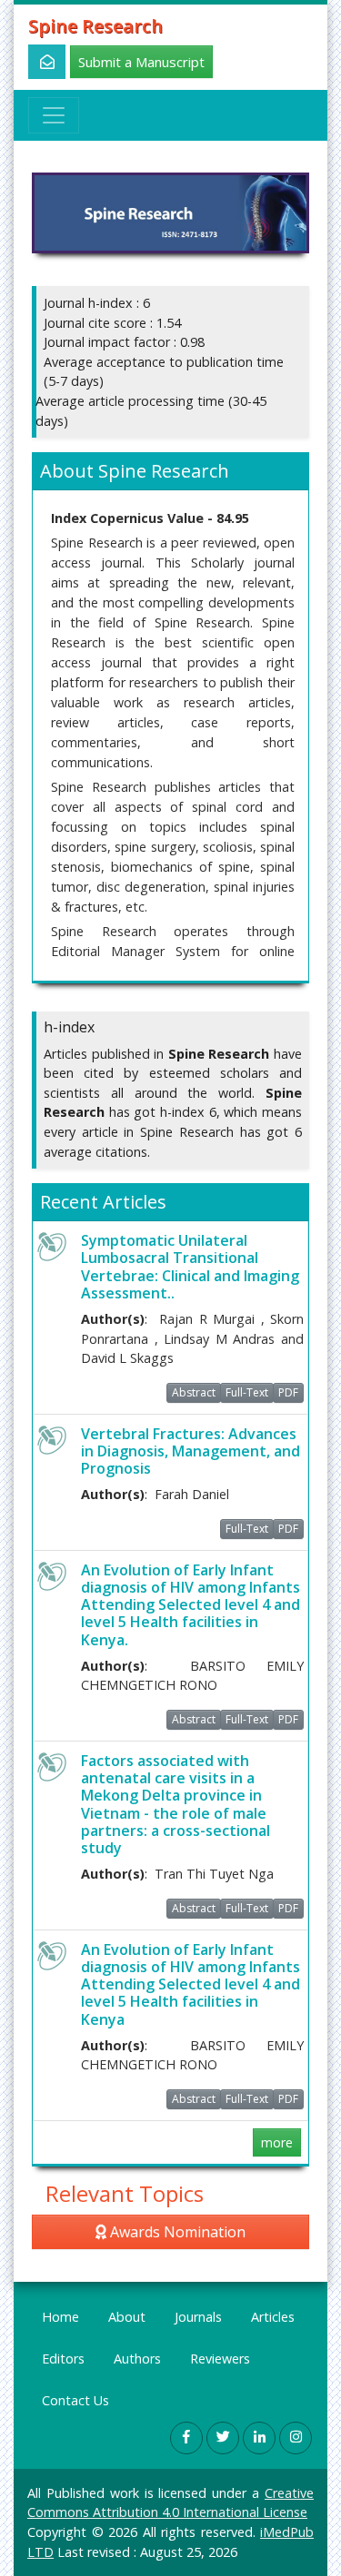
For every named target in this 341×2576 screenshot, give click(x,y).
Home (60, 2317)
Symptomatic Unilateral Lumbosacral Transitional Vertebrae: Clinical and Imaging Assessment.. (190, 1267)
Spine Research (95, 26)
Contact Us (75, 2400)
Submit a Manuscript (141, 62)
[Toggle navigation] (54, 115)
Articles (273, 2317)
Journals (198, 2317)
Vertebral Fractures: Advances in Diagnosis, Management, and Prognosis (191, 1451)
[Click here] (37, 62)
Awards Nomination (176, 2232)
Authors (137, 2359)
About (127, 2317)
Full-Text (247, 1392)
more (277, 2142)
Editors (63, 2359)
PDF (288, 1392)
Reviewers (220, 2359)
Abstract (194, 1392)
